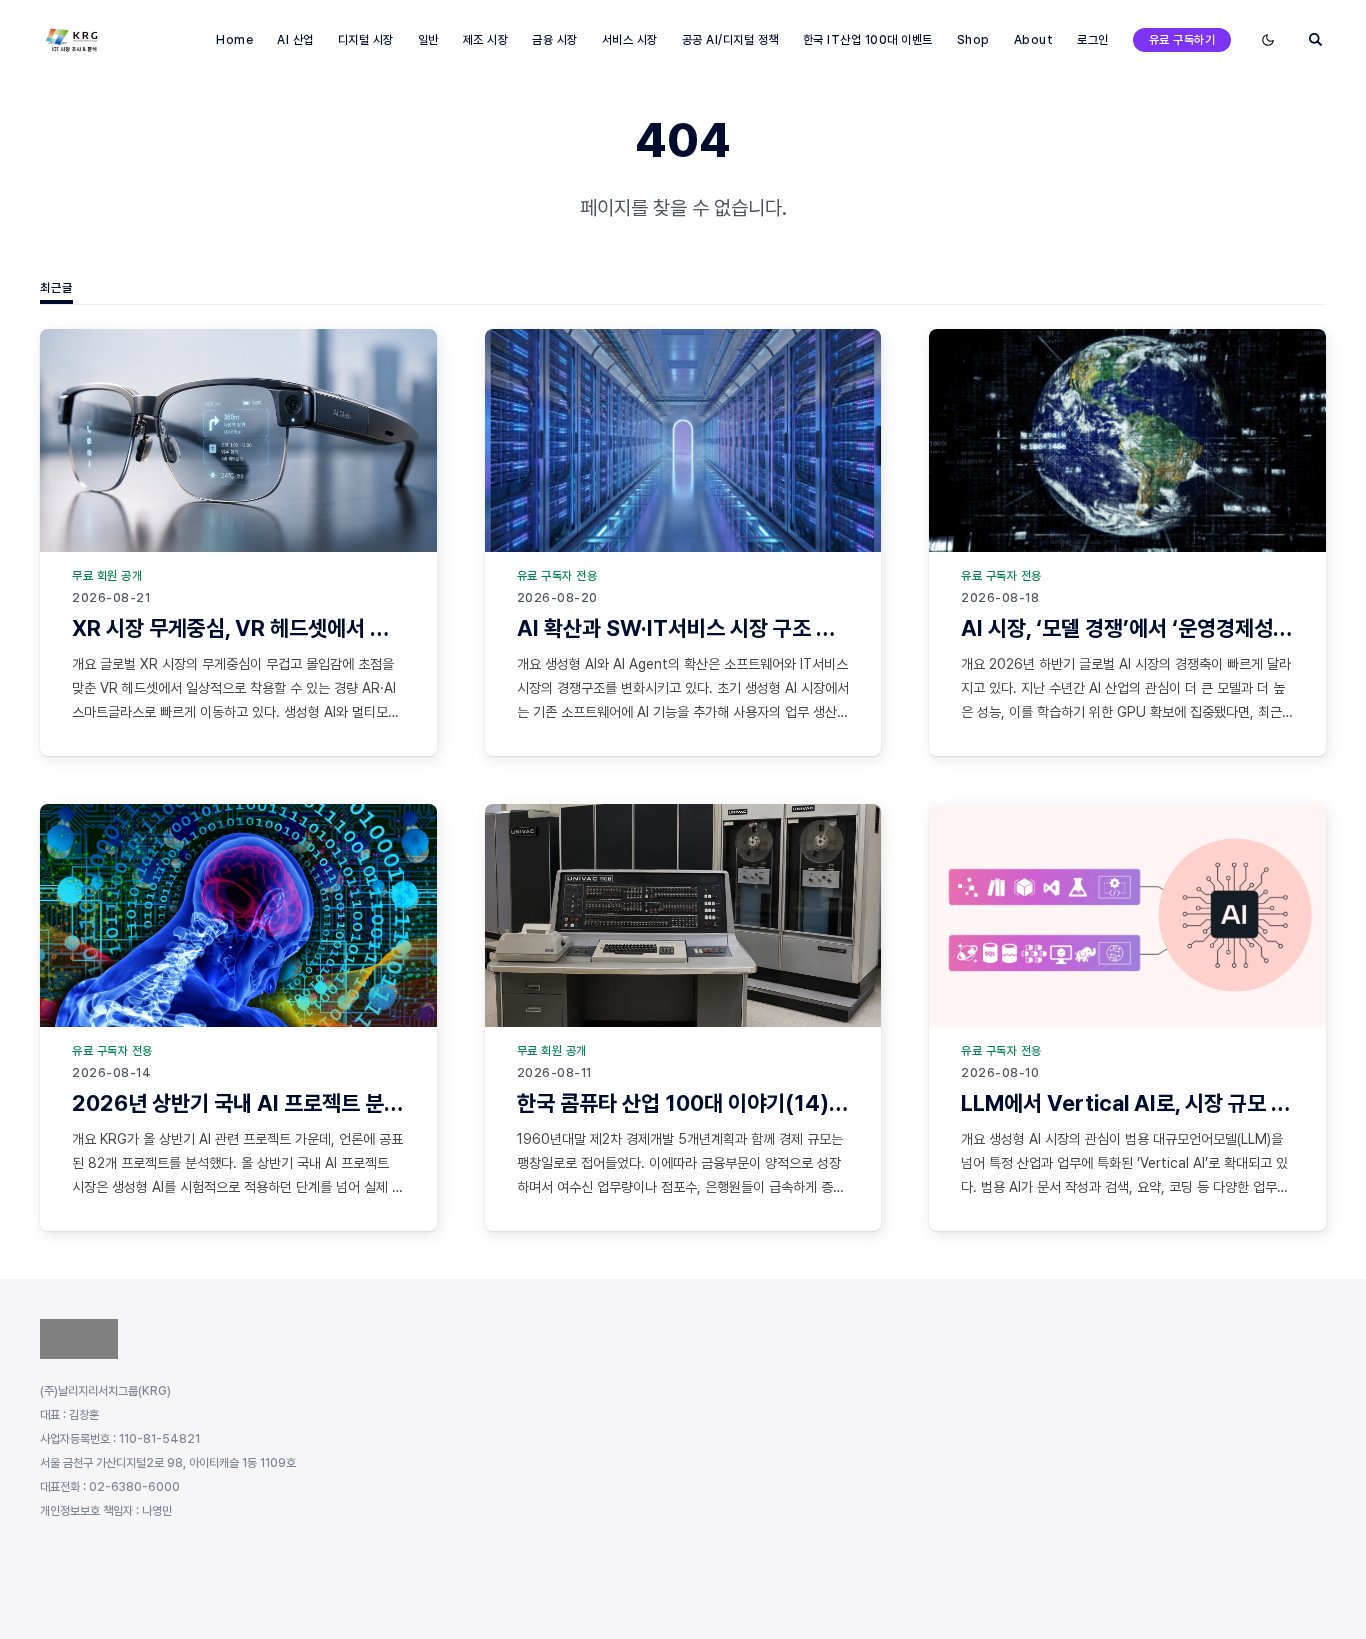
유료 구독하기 (1182, 40)
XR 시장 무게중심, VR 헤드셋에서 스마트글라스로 (287, 628)
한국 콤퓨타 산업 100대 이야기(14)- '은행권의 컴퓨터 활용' (774, 1103)
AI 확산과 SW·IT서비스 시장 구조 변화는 (695, 628)
